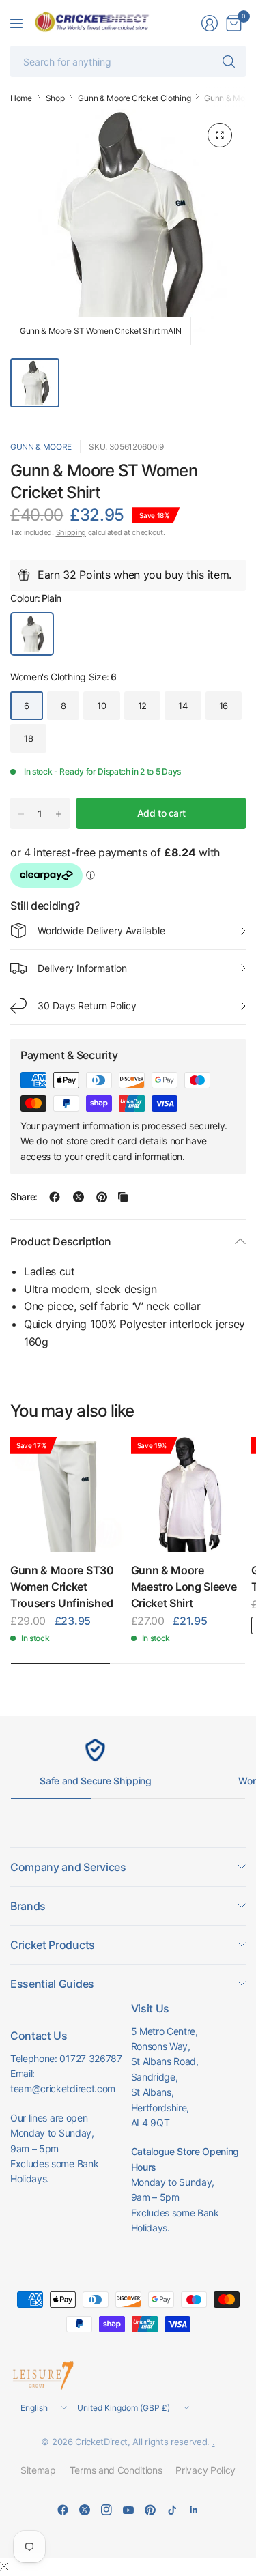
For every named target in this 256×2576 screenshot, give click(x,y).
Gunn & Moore (41, 447)
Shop (55, 98)
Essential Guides (52, 1984)
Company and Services (68, 1867)
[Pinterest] (150, 2510)
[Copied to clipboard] (123, 1197)
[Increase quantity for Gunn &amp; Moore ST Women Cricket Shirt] (59, 814)
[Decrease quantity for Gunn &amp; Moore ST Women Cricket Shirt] (21, 814)
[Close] (4, 2566)
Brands (28, 1906)
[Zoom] (220, 135)
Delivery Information (82, 968)
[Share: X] (79, 1197)
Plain (32, 634)
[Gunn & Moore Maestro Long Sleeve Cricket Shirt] (189, 1495)
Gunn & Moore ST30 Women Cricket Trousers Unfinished (62, 1587)
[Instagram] (106, 2510)
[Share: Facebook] (55, 1197)
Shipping (71, 532)
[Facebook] (63, 2510)
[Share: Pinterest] (102, 1197)
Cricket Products (53, 1945)
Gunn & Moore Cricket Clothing (134, 98)
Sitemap (38, 2470)
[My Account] (210, 23)
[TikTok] (172, 2510)
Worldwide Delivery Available (101, 930)
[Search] (229, 61)
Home (21, 98)
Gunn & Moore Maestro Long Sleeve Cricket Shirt (184, 1587)
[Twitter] (85, 2510)
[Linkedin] (194, 2510)
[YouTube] (128, 2510)
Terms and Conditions (116, 2470)
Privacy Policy (205, 2470)
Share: (24, 1197)
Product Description (61, 1241)
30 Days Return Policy (87, 1005)
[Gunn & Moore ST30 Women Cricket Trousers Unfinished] (68, 1495)
